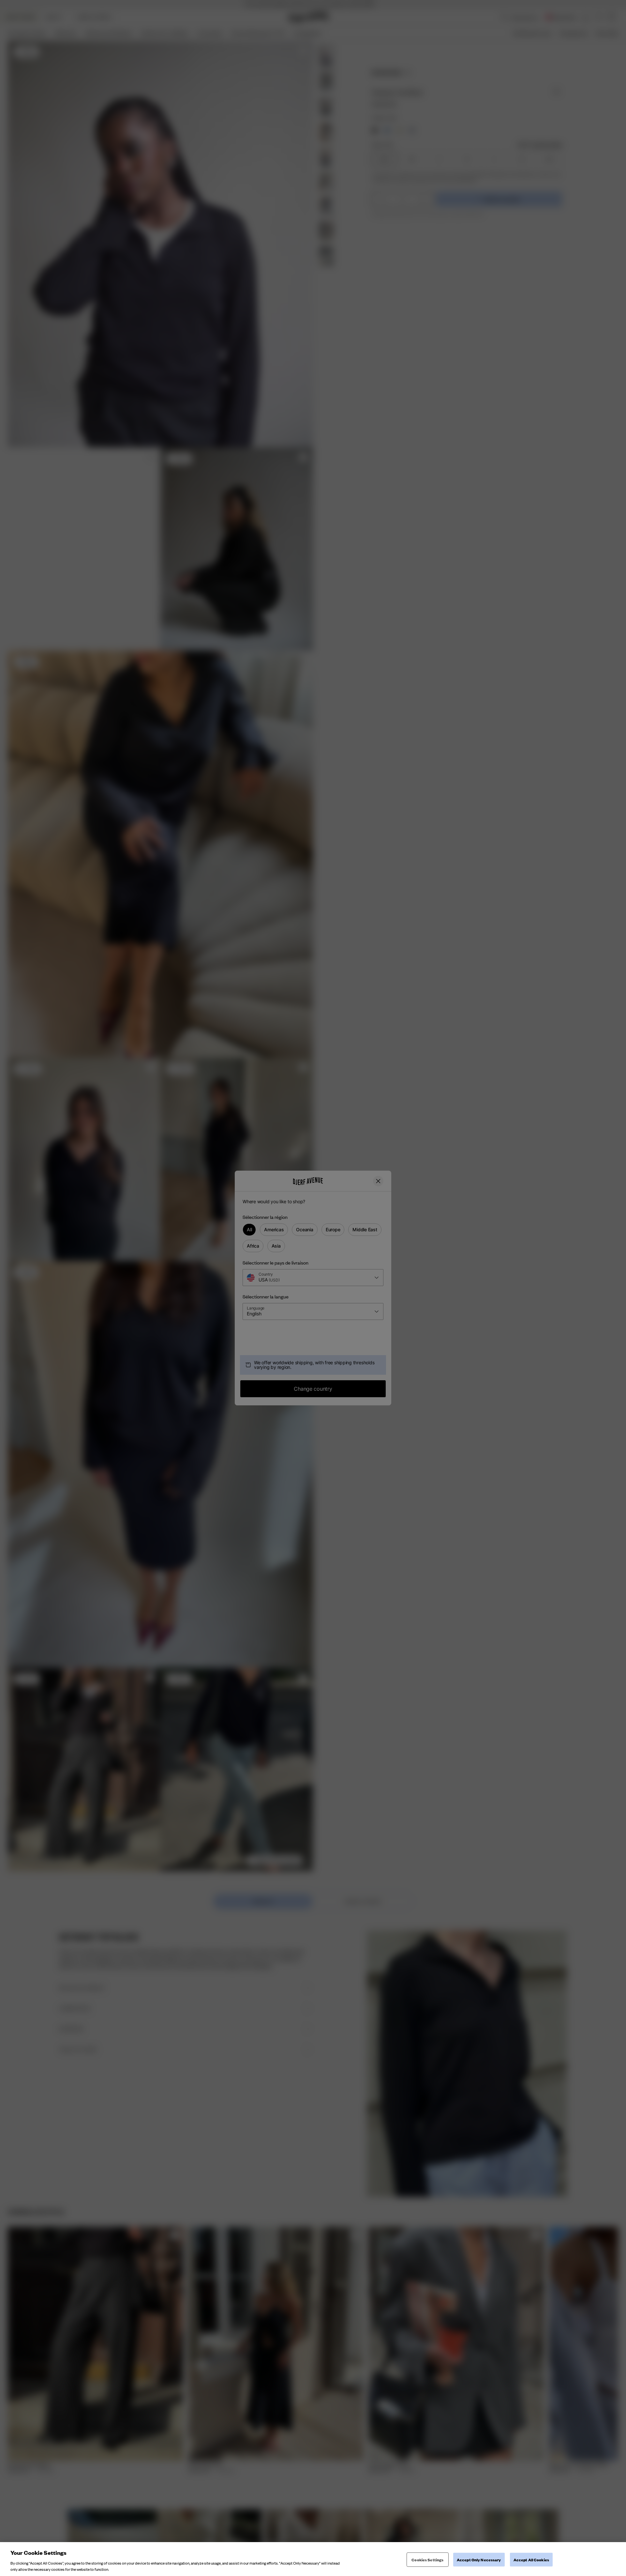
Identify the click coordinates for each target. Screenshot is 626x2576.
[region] (313, 2559)
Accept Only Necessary (479, 2560)
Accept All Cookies (531, 2560)
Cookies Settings (427, 2560)
